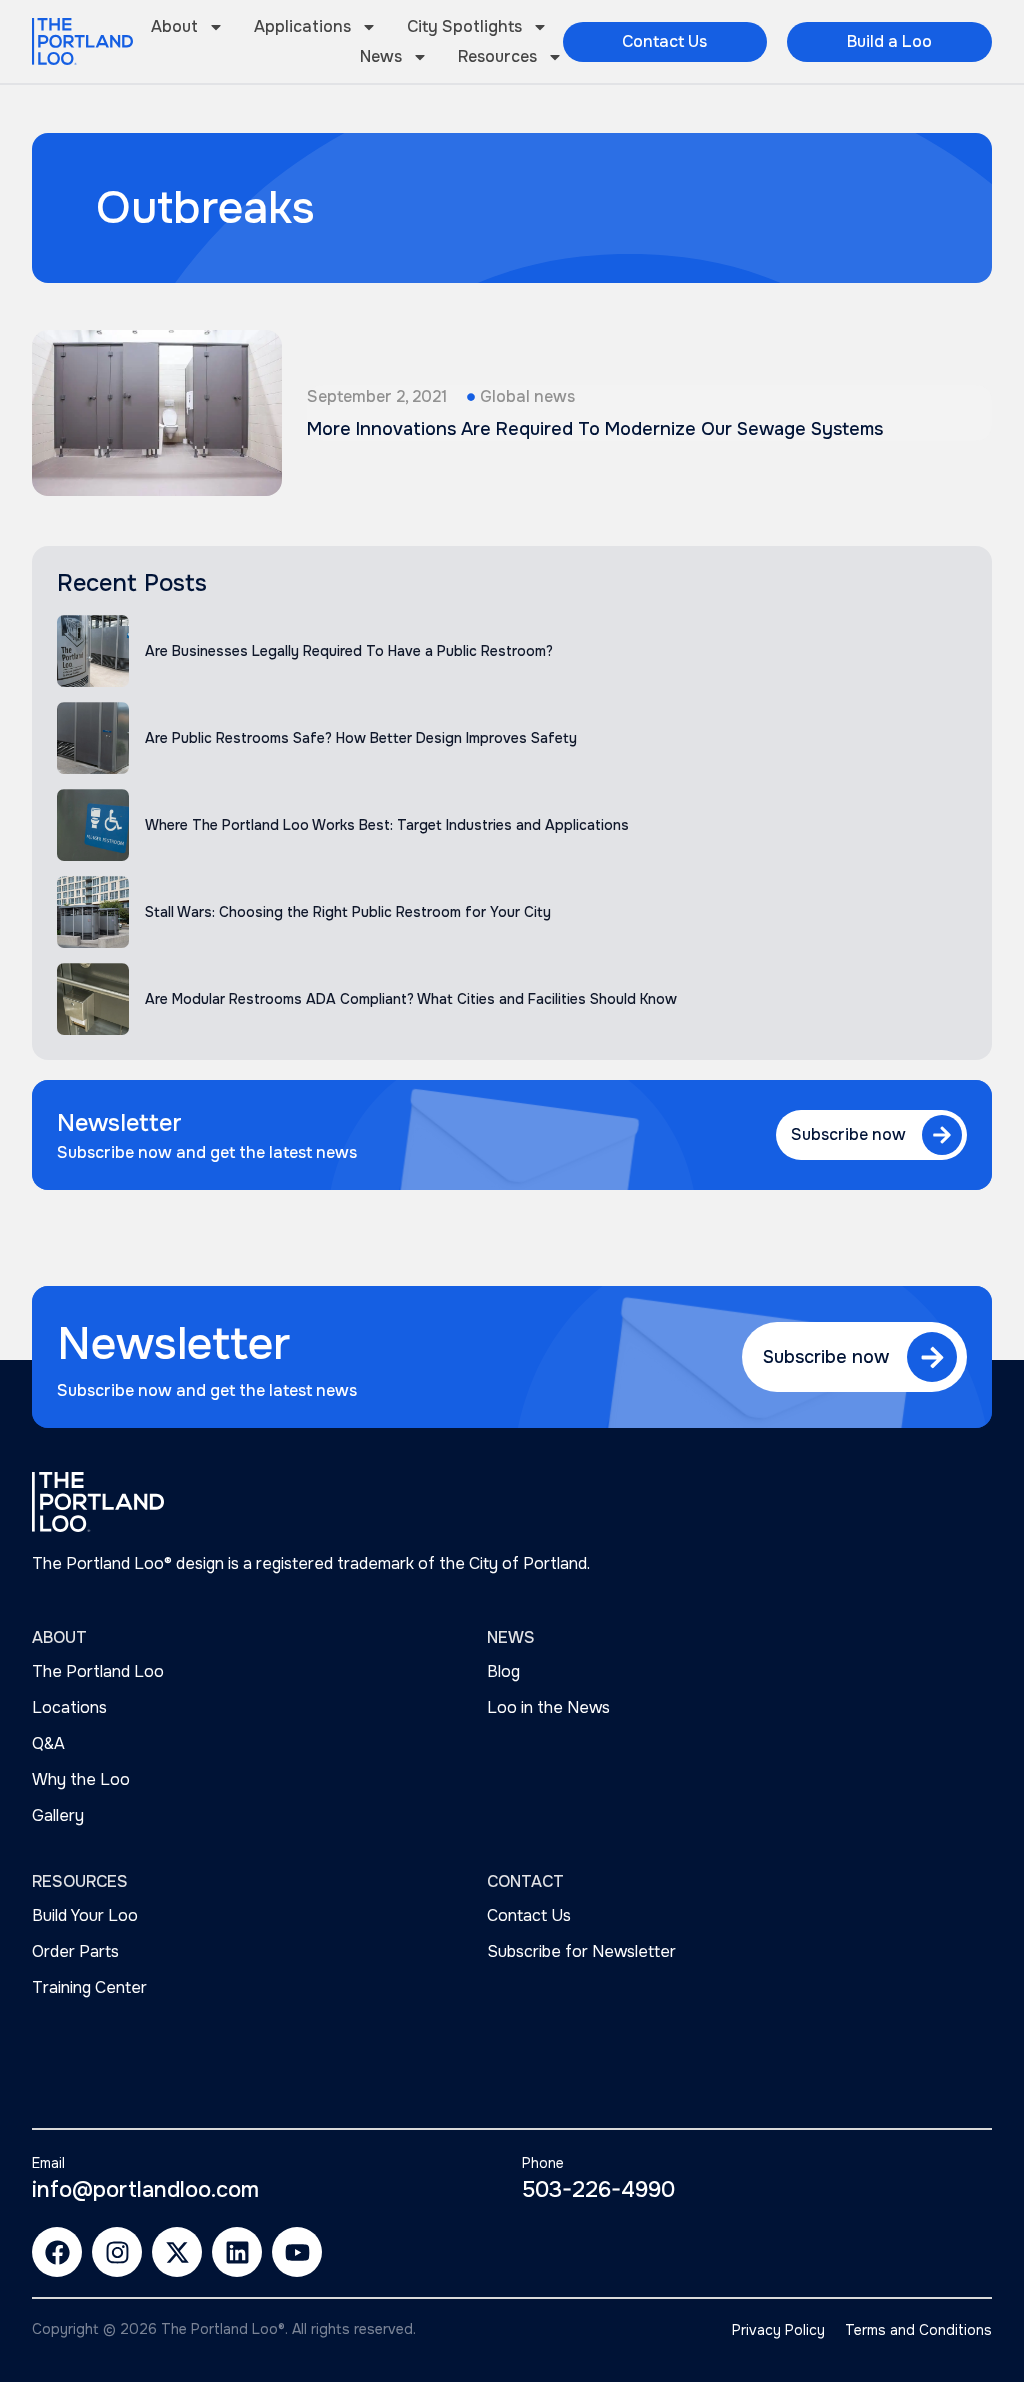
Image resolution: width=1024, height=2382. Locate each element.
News (381, 56)
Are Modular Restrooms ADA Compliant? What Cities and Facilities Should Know (411, 999)
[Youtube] (297, 2252)
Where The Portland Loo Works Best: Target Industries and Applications (387, 825)
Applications (302, 26)
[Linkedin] (237, 2252)
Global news (527, 396)
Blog (503, 1671)
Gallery (58, 1815)
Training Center (89, 1987)
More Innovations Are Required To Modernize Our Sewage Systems (595, 429)
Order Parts (75, 1951)
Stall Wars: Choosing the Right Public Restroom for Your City (348, 912)
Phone (543, 2163)
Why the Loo (81, 1779)
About (174, 26)
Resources (497, 56)
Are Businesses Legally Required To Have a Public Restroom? (349, 651)
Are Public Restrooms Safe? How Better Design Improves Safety (361, 738)
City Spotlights (464, 26)
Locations (69, 1707)
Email (48, 2163)
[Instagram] (117, 2252)
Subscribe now (848, 1134)
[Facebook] (57, 2252)
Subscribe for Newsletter (581, 1951)
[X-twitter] (177, 2252)
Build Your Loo (85, 1915)
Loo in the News (548, 1707)
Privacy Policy (778, 2330)
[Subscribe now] (942, 1135)
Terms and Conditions (918, 2330)
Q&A (48, 1743)
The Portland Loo (98, 1671)
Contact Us (529, 1915)
